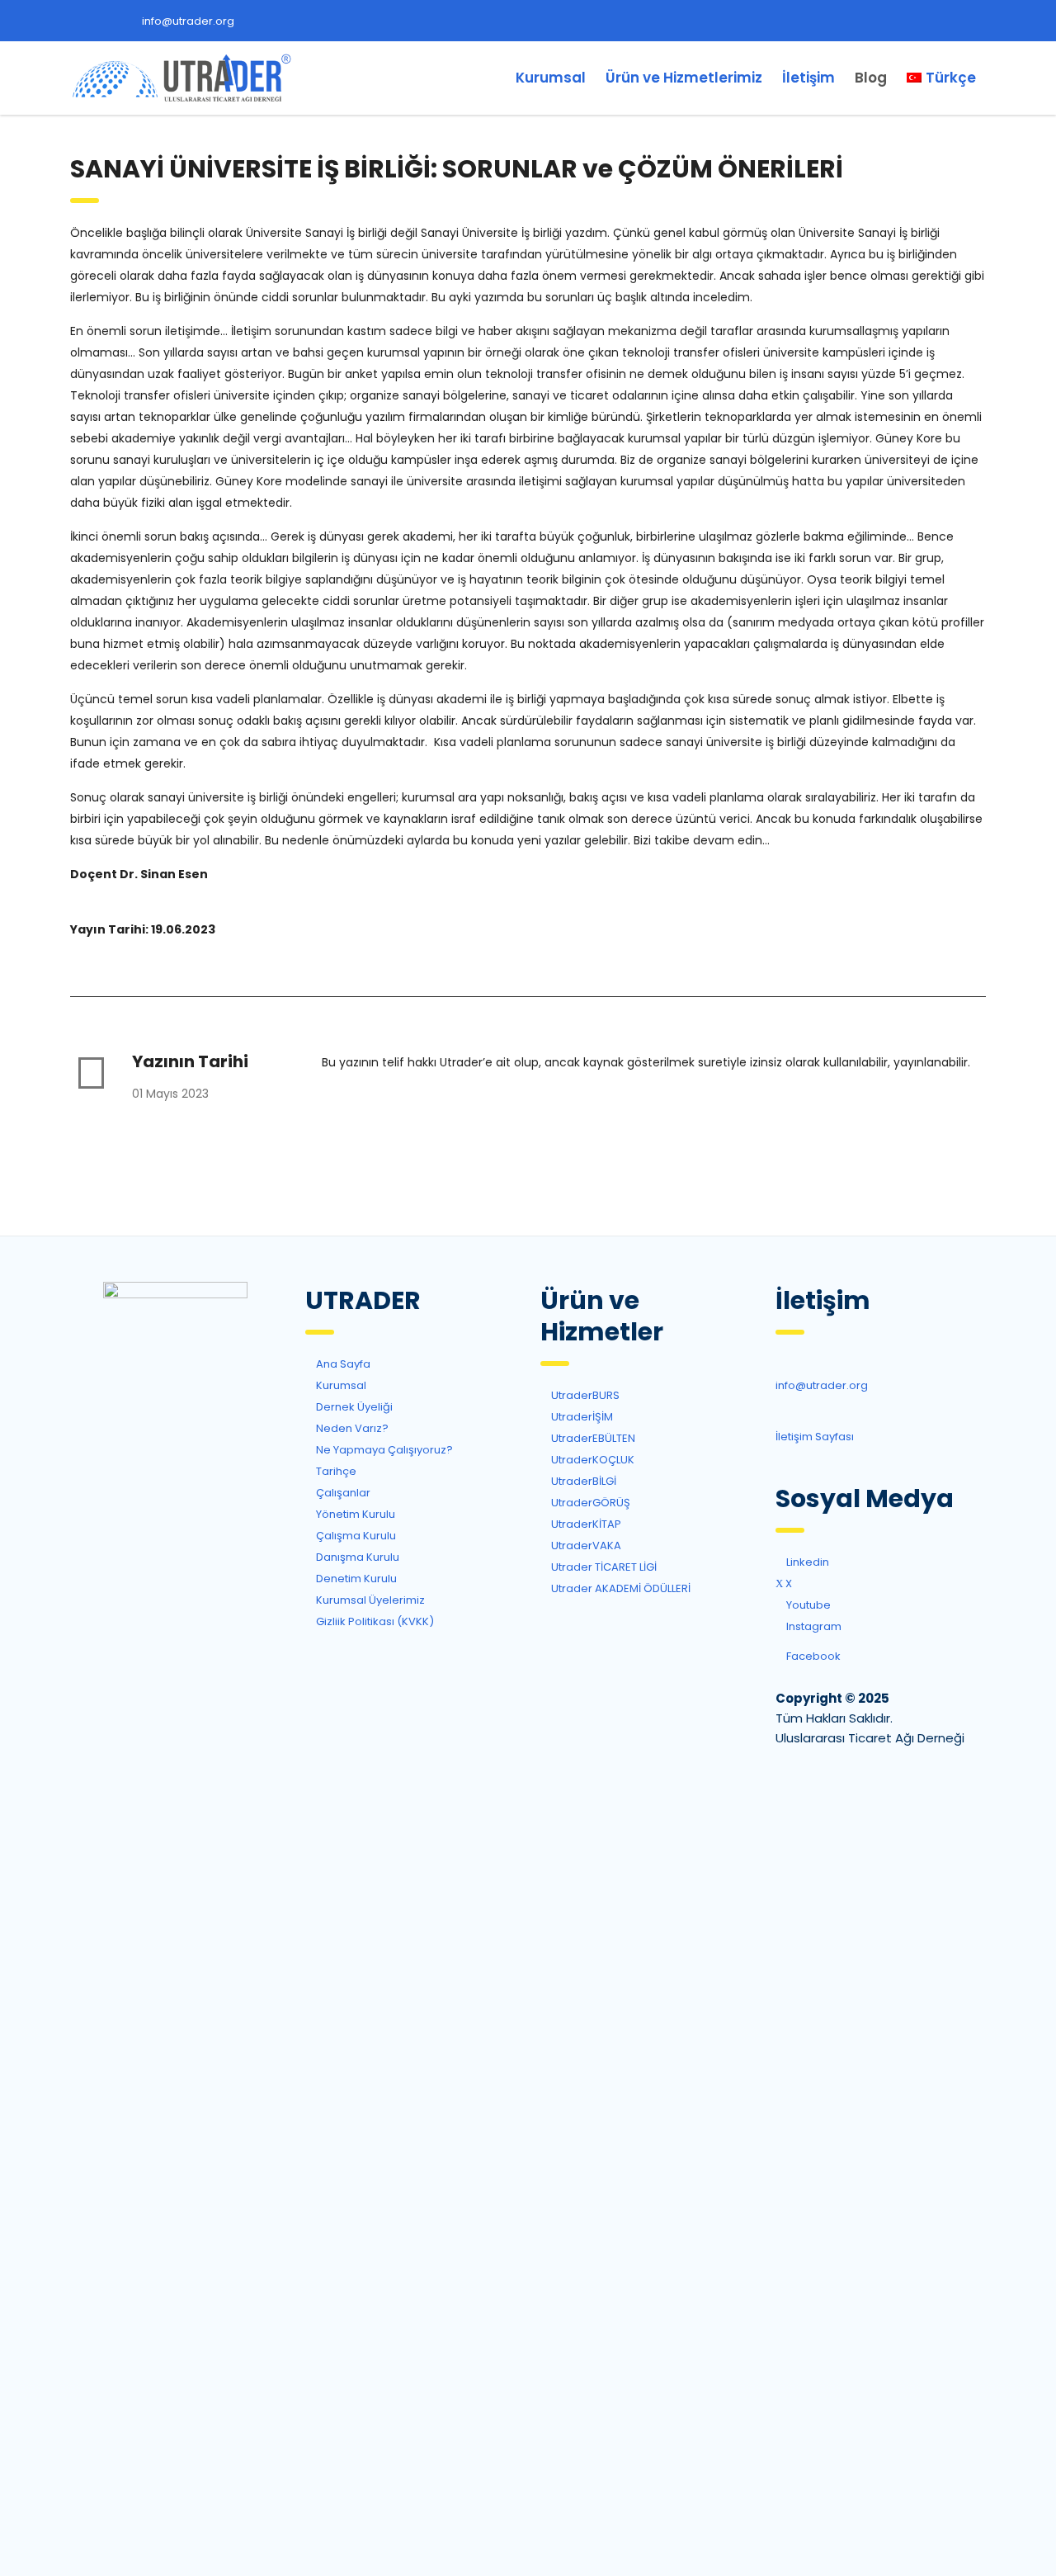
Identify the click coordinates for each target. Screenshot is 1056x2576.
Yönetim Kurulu (354, 1514)
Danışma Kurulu (356, 1557)
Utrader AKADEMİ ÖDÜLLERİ (620, 1588)
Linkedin (806, 1562)
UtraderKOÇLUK (592, 1460)
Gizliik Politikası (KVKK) (374, 1621)
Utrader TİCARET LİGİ (603, 1567)
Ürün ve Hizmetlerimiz (684, 78)
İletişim (808, 78)
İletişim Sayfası (815, 1437)
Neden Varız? (351, 1428)
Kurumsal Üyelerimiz (369, 1600)
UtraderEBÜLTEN (592, 1438)
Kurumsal (551, 78)
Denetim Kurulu (355, 1579)
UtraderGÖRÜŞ (589, 1503)
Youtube (807, 1605)
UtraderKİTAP (585, 1524)
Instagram (813, 1626)
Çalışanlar (342, 1493)
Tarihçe (335, 1471)
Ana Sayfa (342, 1364)
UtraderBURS (584, 1395)
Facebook (812, 1656)
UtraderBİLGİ (582, 1481)
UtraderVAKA (585, 1546)
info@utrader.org (188, 21)
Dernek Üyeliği (353, 1407)
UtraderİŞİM (581, 1417)
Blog (871, 78)
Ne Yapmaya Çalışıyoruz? (383, 1450)
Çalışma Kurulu (355, 1536)
